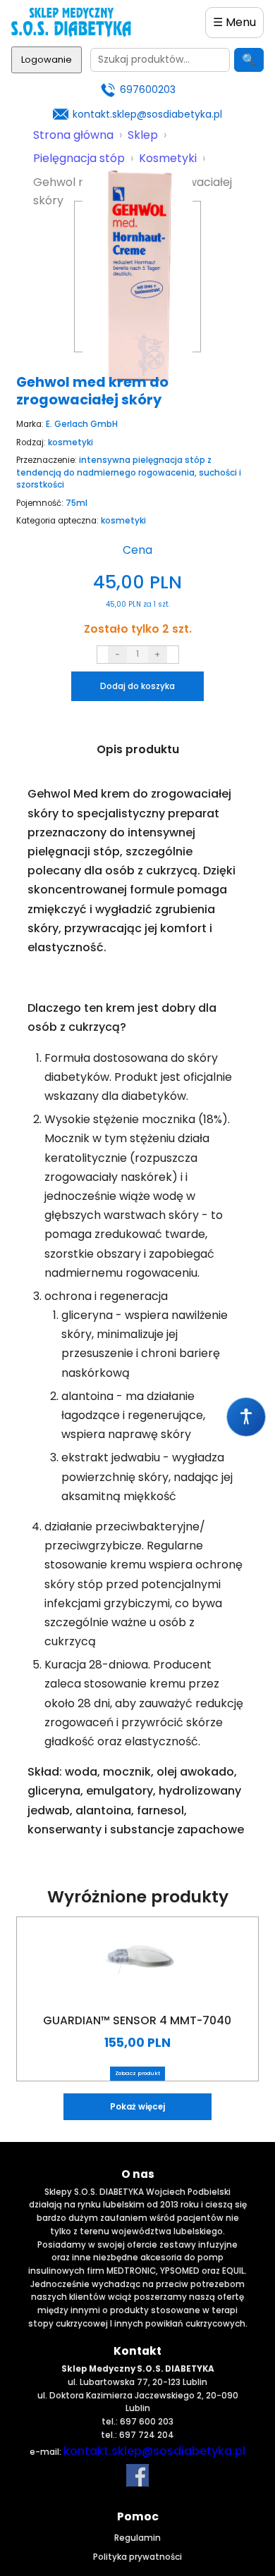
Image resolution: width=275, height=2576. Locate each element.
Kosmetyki (168, 158)
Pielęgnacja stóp (79, 158)
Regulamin (137, 2538)
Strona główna (73, 135)
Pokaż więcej (137, 2107)
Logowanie (47, 60)
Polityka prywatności (137, 2557)
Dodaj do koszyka (137, 686)
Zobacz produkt (137, 2073)
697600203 (148, 89)
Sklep (143, 135)
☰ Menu (234, 22)
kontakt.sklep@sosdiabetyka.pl (147, 114)
